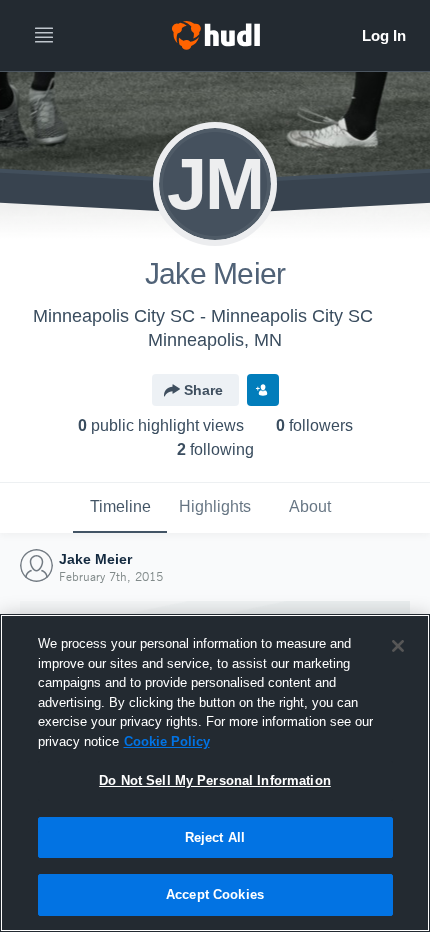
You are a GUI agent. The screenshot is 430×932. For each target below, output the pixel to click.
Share (203, 390)
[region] (215, 773)
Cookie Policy (167, 741)
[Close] (398, 646)
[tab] (120, 508)
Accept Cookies (215, 894)
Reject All (215, 837)
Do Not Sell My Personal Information (215, 780)
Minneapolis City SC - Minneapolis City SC (203, 316)
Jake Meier (95, 559)
